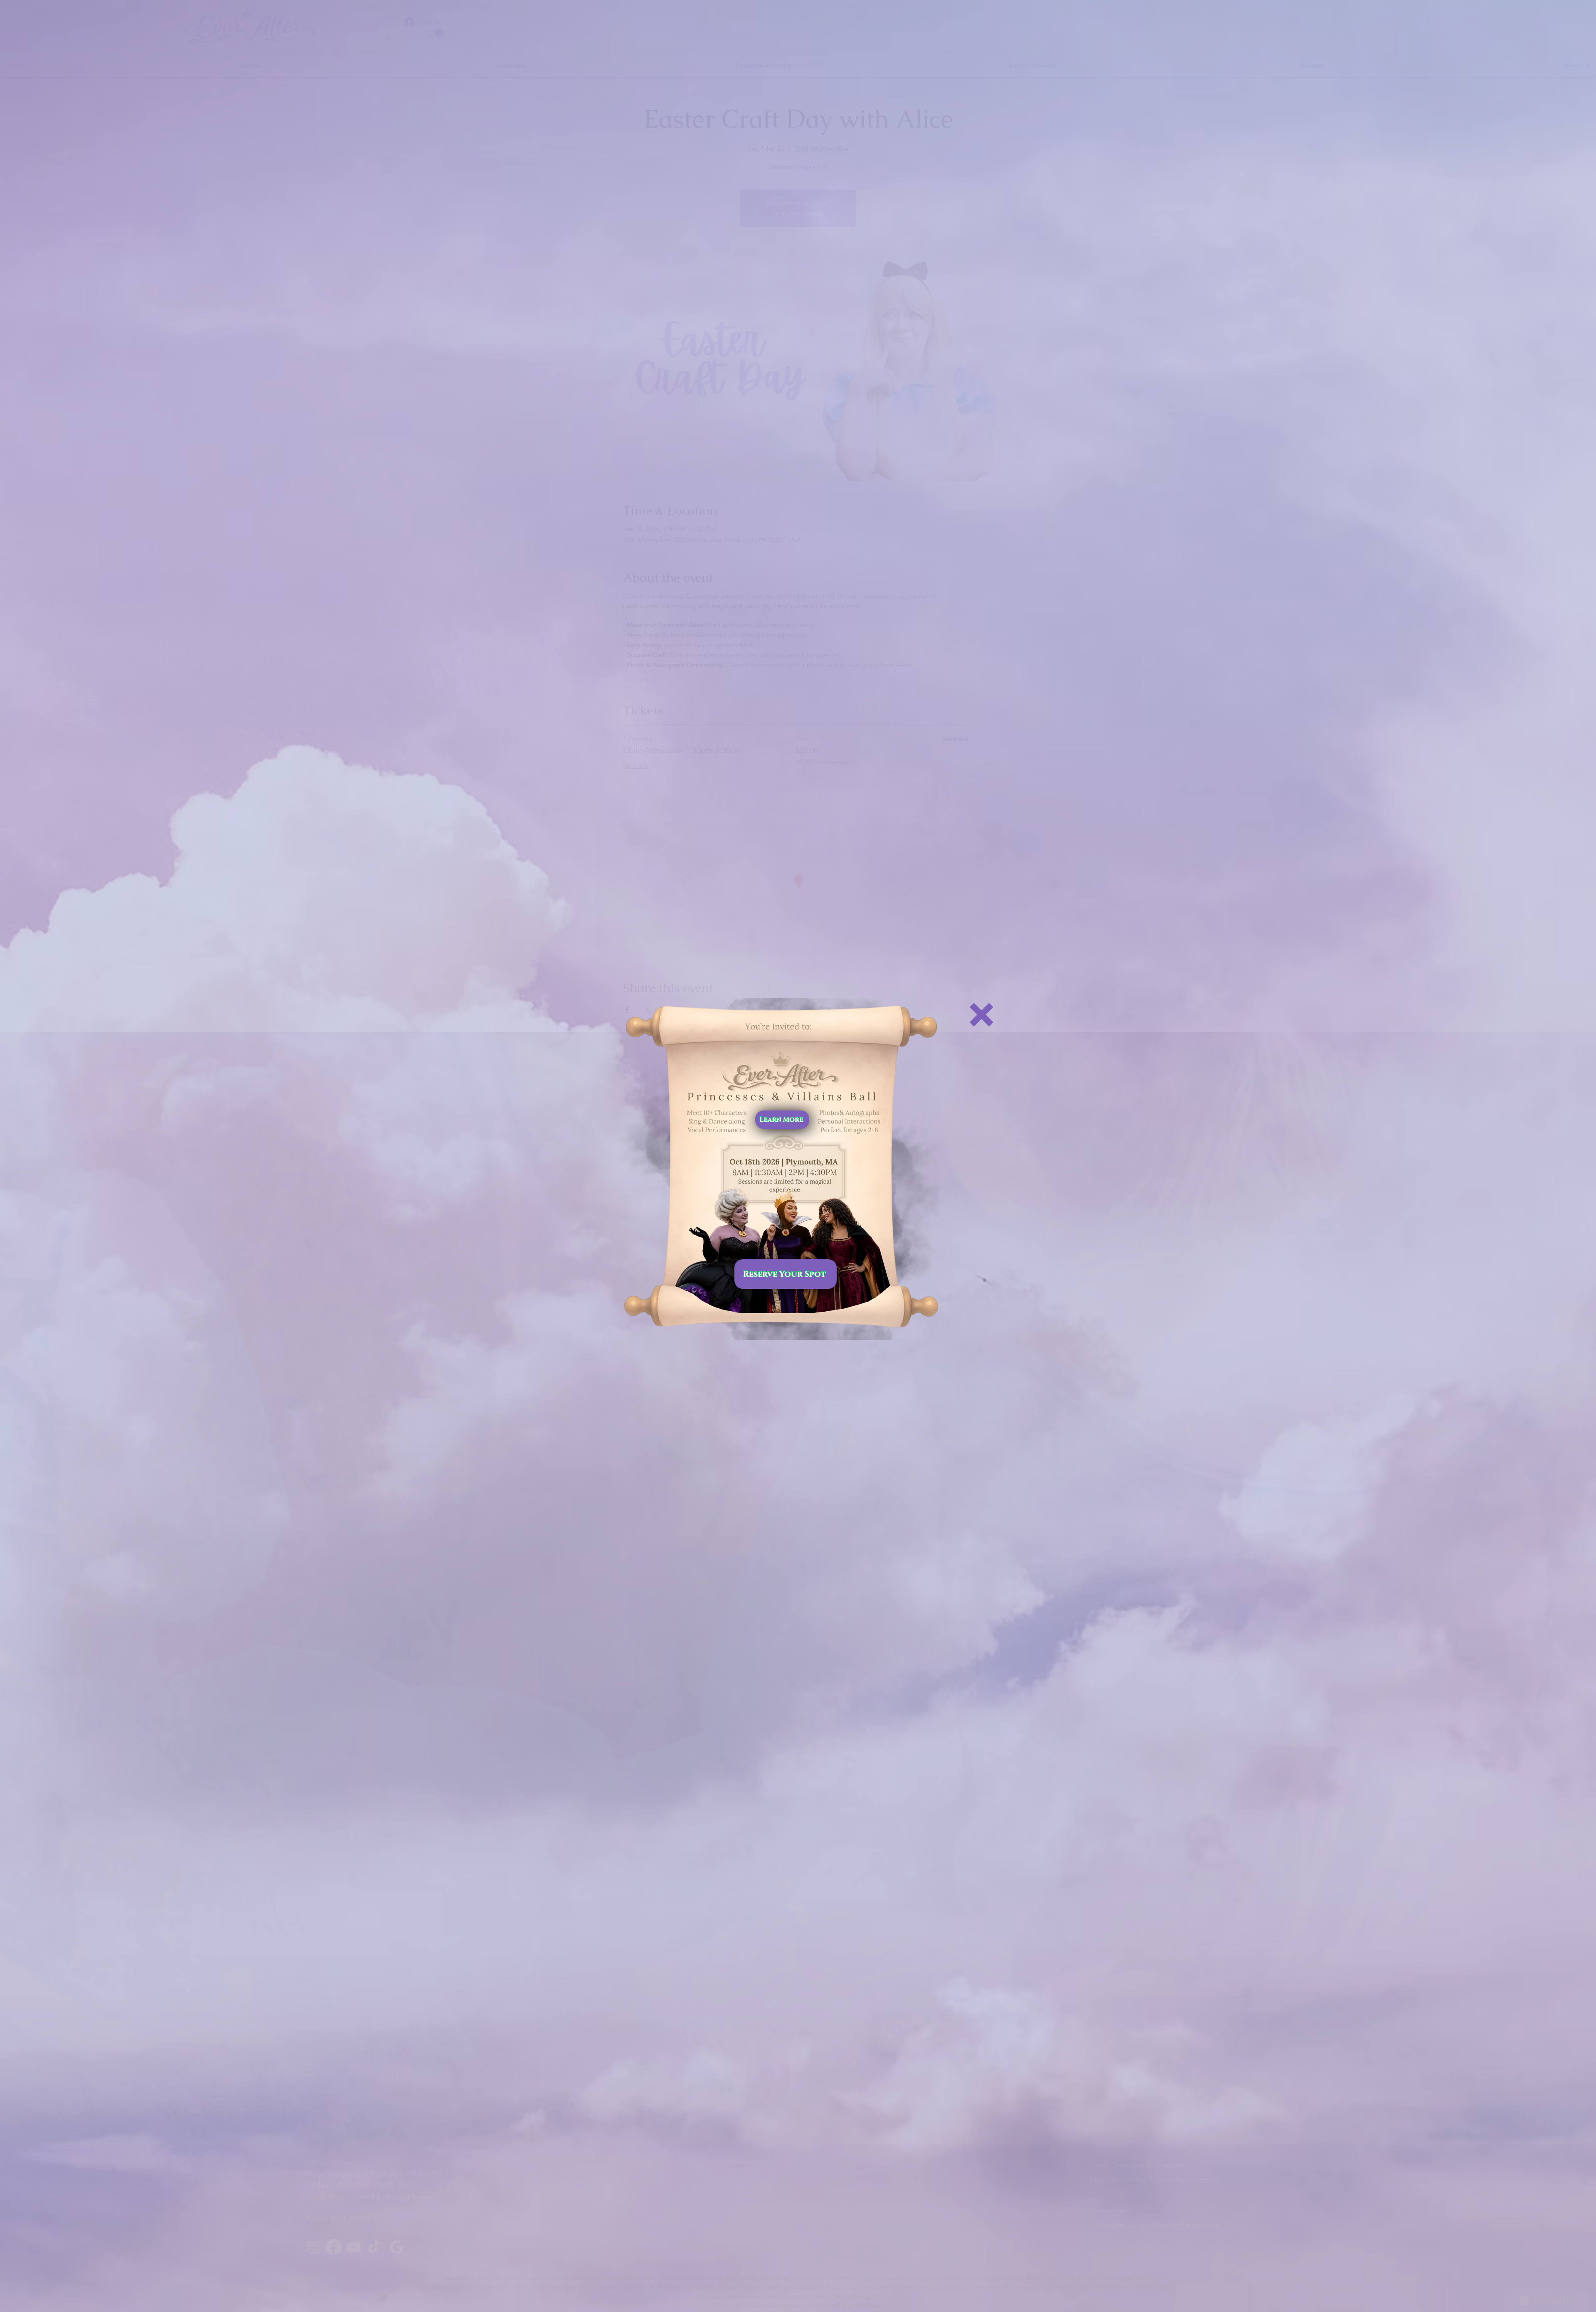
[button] (981, 1015)
